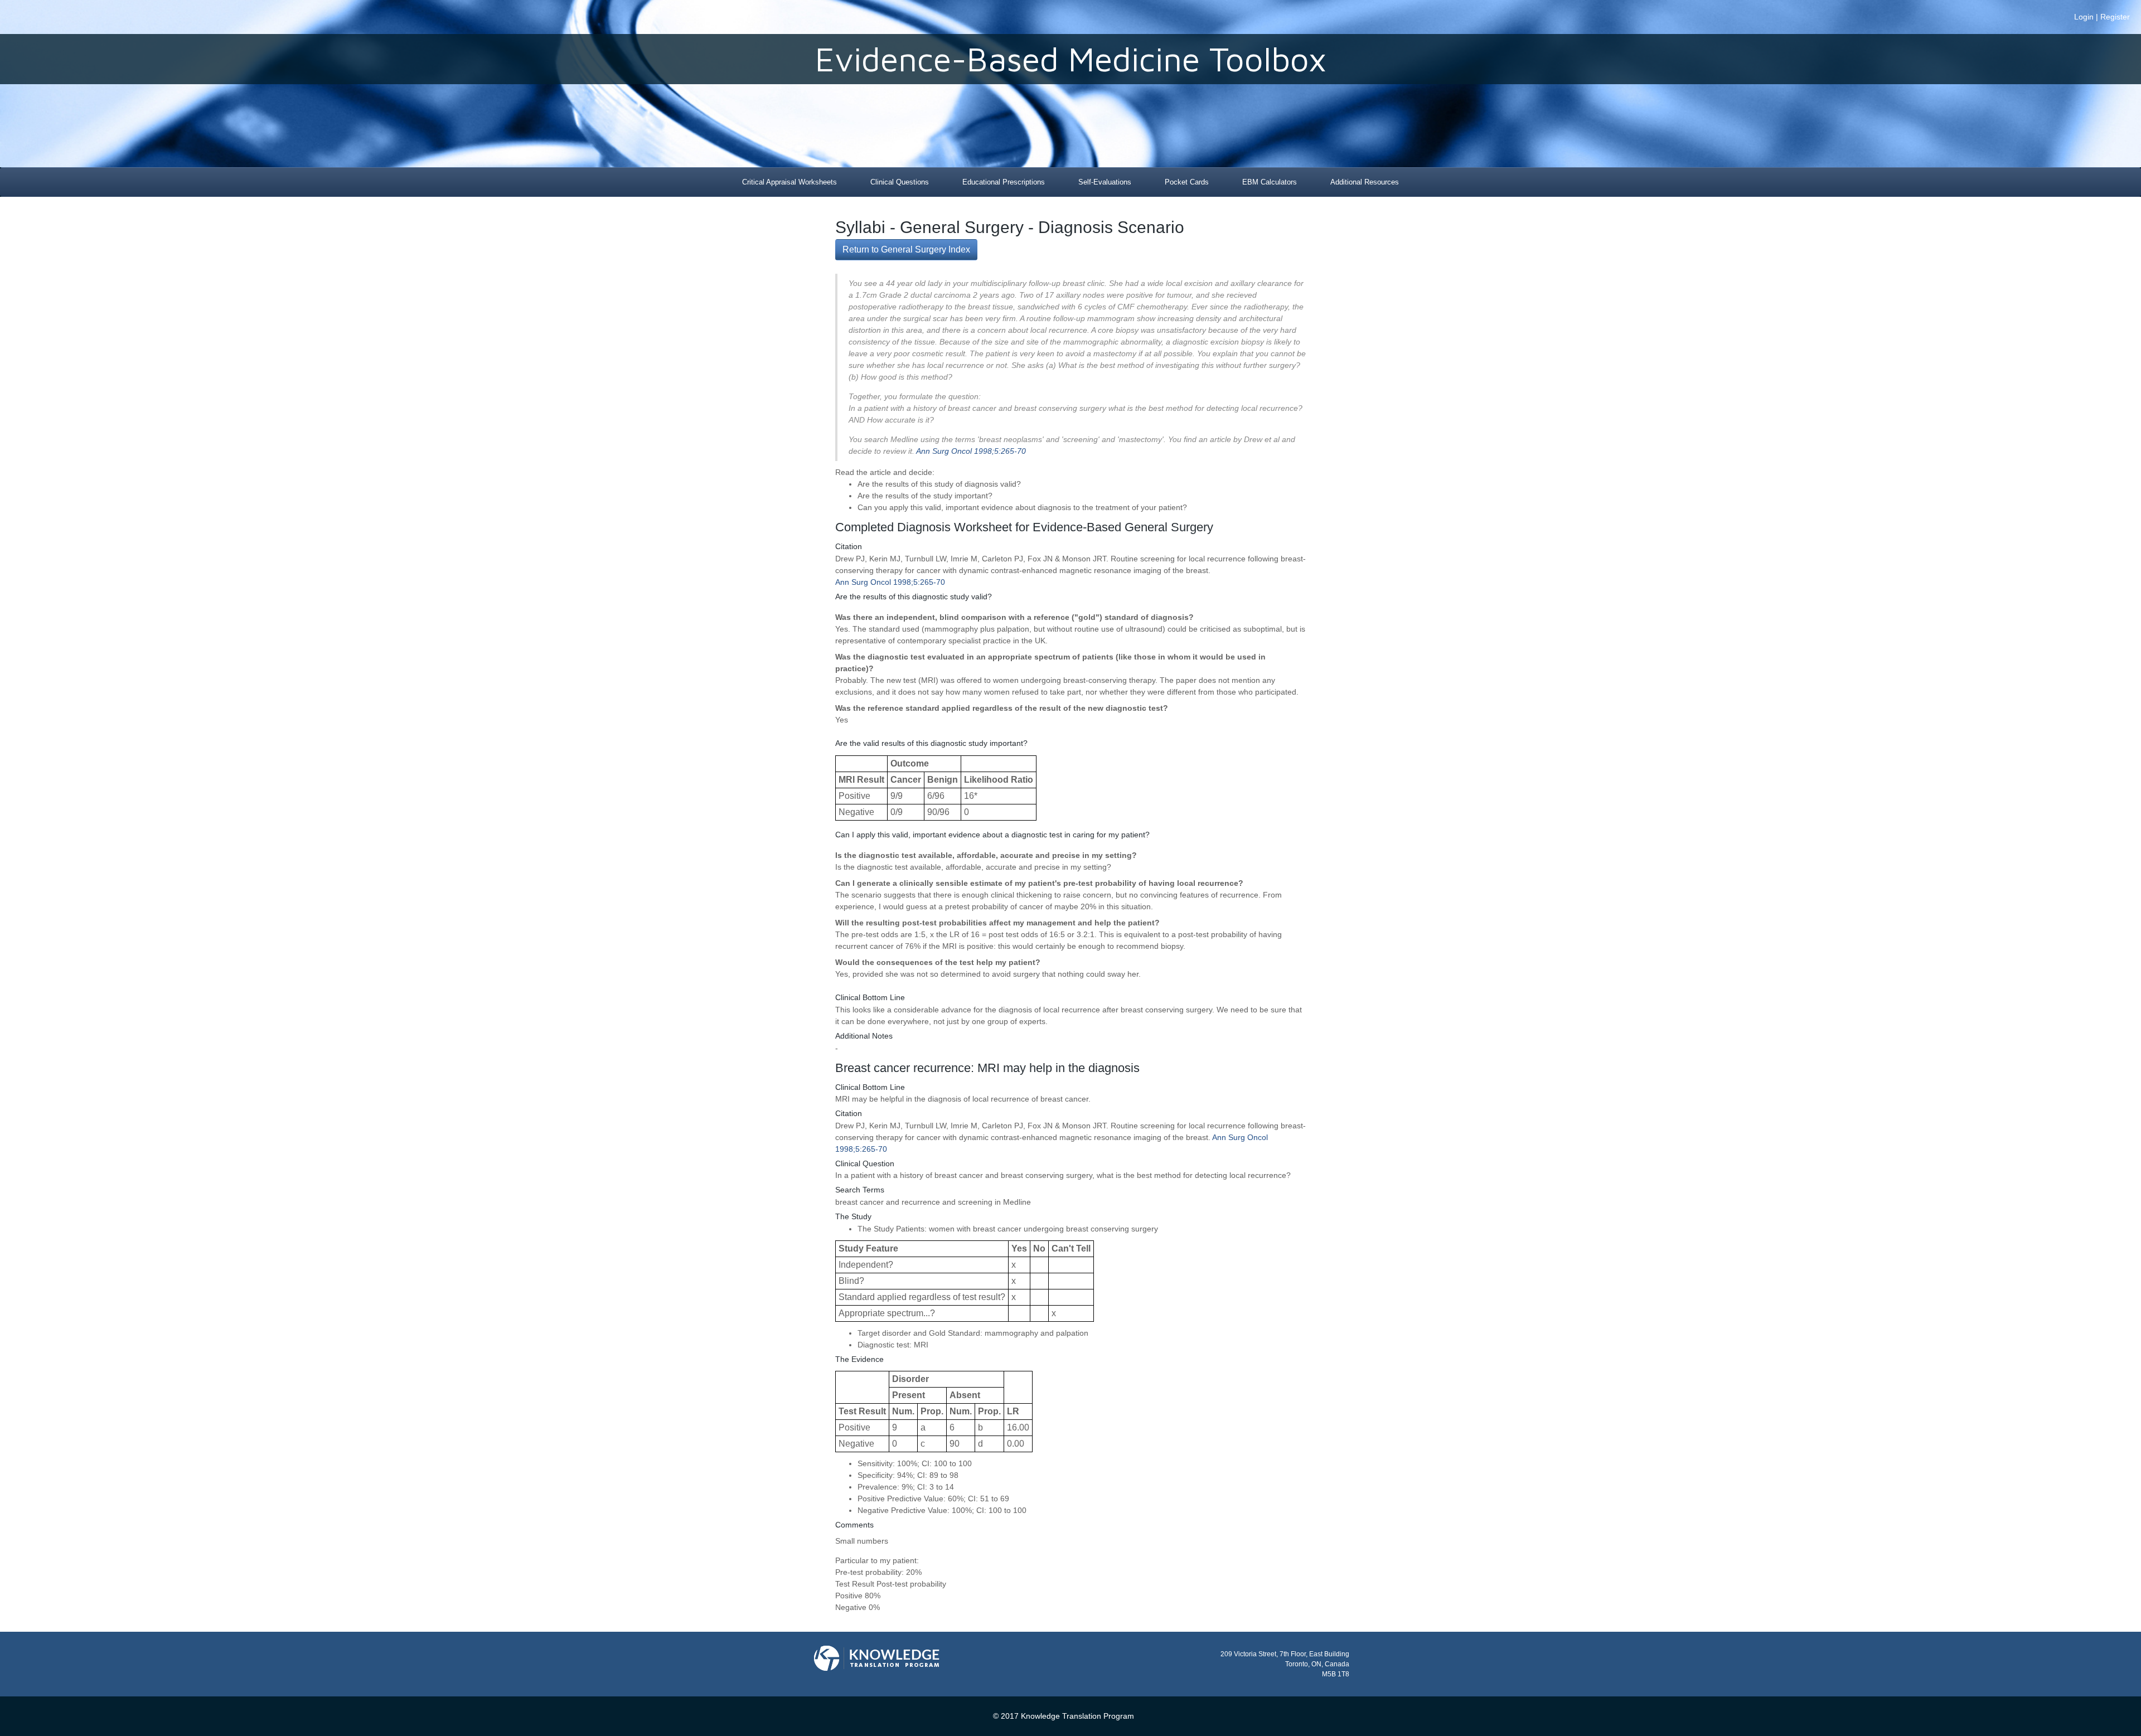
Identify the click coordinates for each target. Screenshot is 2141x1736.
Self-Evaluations (1105, 182)
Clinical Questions (900, 182)
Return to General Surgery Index (906, 249)
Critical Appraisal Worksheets (789, 182)
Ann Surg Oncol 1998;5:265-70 (971, 451)
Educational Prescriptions (1004, 182)
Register (2115, 17)
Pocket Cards (1187, 182)
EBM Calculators (1270, 182)
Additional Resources (1365, 182)
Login (2084, 17)
